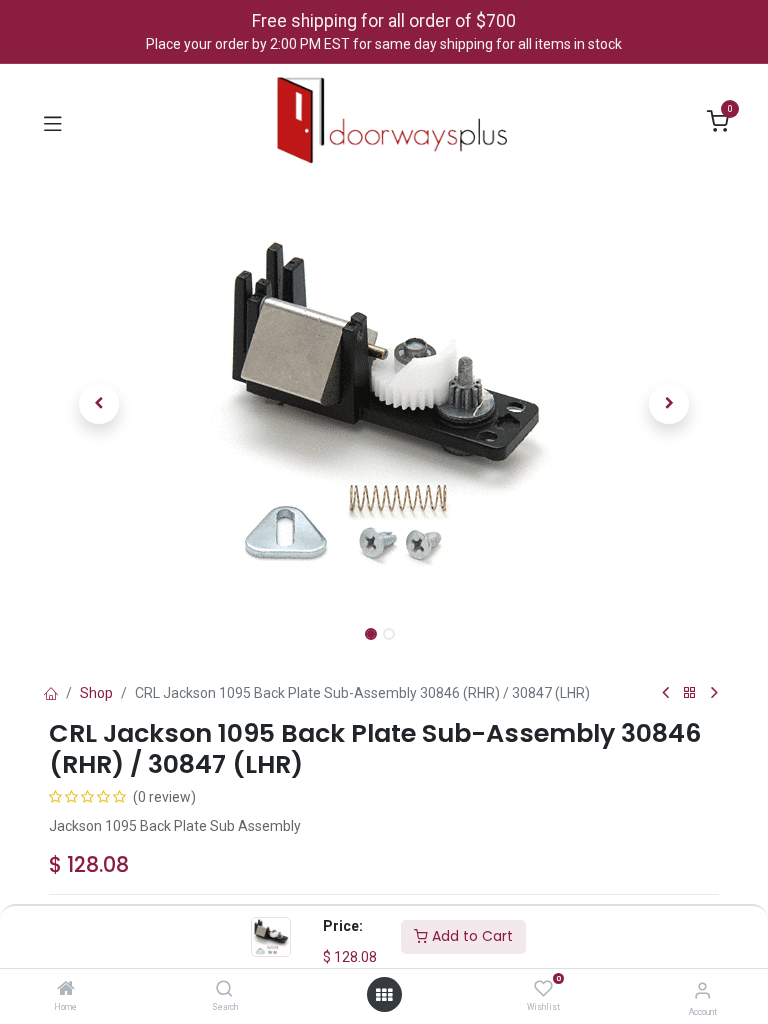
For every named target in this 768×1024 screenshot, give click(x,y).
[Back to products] (690, 693)
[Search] (224, 990)
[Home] (66, 990)
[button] (99, 404)
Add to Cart (470, 936)
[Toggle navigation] (53, 122)
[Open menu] (384, 995)
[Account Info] (702, 990)
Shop (96, 693)
